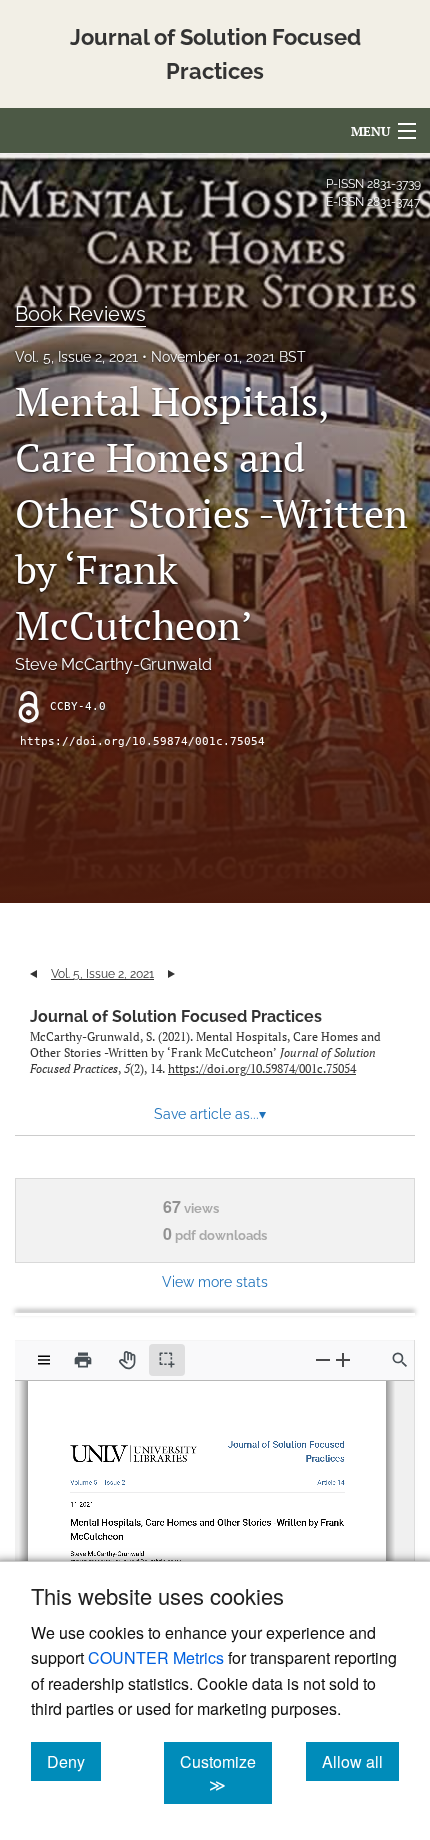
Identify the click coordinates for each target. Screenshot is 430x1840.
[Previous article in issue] (33, 974)
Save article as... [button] (210, 1114)
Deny (74, 1761)
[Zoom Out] (323, 1359)
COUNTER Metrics (156, 1657)
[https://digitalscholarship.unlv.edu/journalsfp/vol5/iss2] (117, 1478)
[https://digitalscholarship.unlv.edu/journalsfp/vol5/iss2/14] (325, 1477)
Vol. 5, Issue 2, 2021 (76, 357)
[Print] (83, 1360)
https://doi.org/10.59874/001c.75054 (142, 741)
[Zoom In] (343, 1359)
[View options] (44, 1360)
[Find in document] (400, 1360)
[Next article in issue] (171, 974)
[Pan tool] (127, 1360)
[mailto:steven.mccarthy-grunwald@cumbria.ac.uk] (126, 1553)
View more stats (215, 1281)
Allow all (360, 1761)
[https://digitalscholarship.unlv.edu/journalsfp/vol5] (88, 1477)
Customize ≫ (226, 1773)
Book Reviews (80, 314)
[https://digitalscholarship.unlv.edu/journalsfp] (283, 1441)
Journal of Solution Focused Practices (176, 1016)
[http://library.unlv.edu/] (135, 1451)
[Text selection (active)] (167, 1360)
